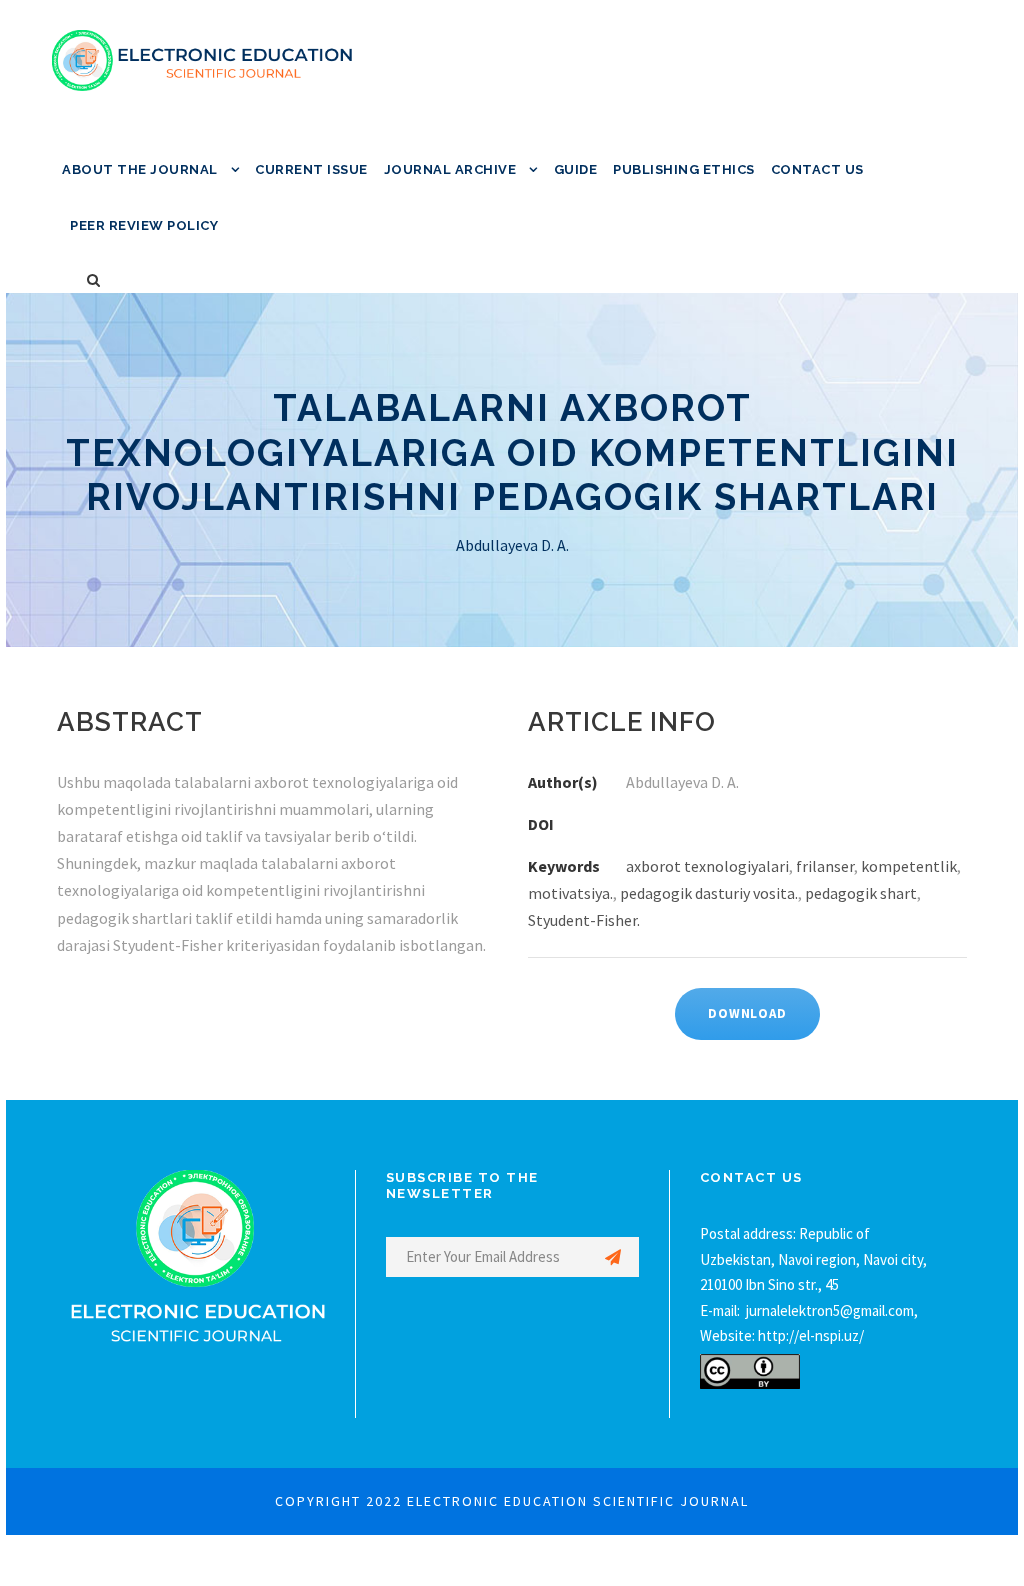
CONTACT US (817, 169)
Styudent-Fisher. (584, 920)
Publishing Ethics (684, 169)
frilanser (825, 866)
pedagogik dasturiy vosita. (709, 893)
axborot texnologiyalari (707, 866)
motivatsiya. (570, 893)
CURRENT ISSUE (311, 169)
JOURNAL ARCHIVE (450, 169)
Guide (576, 169)
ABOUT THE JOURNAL (140, 169)
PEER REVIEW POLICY (144, 225)
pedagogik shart (861, 893)
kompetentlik (909, 866)
